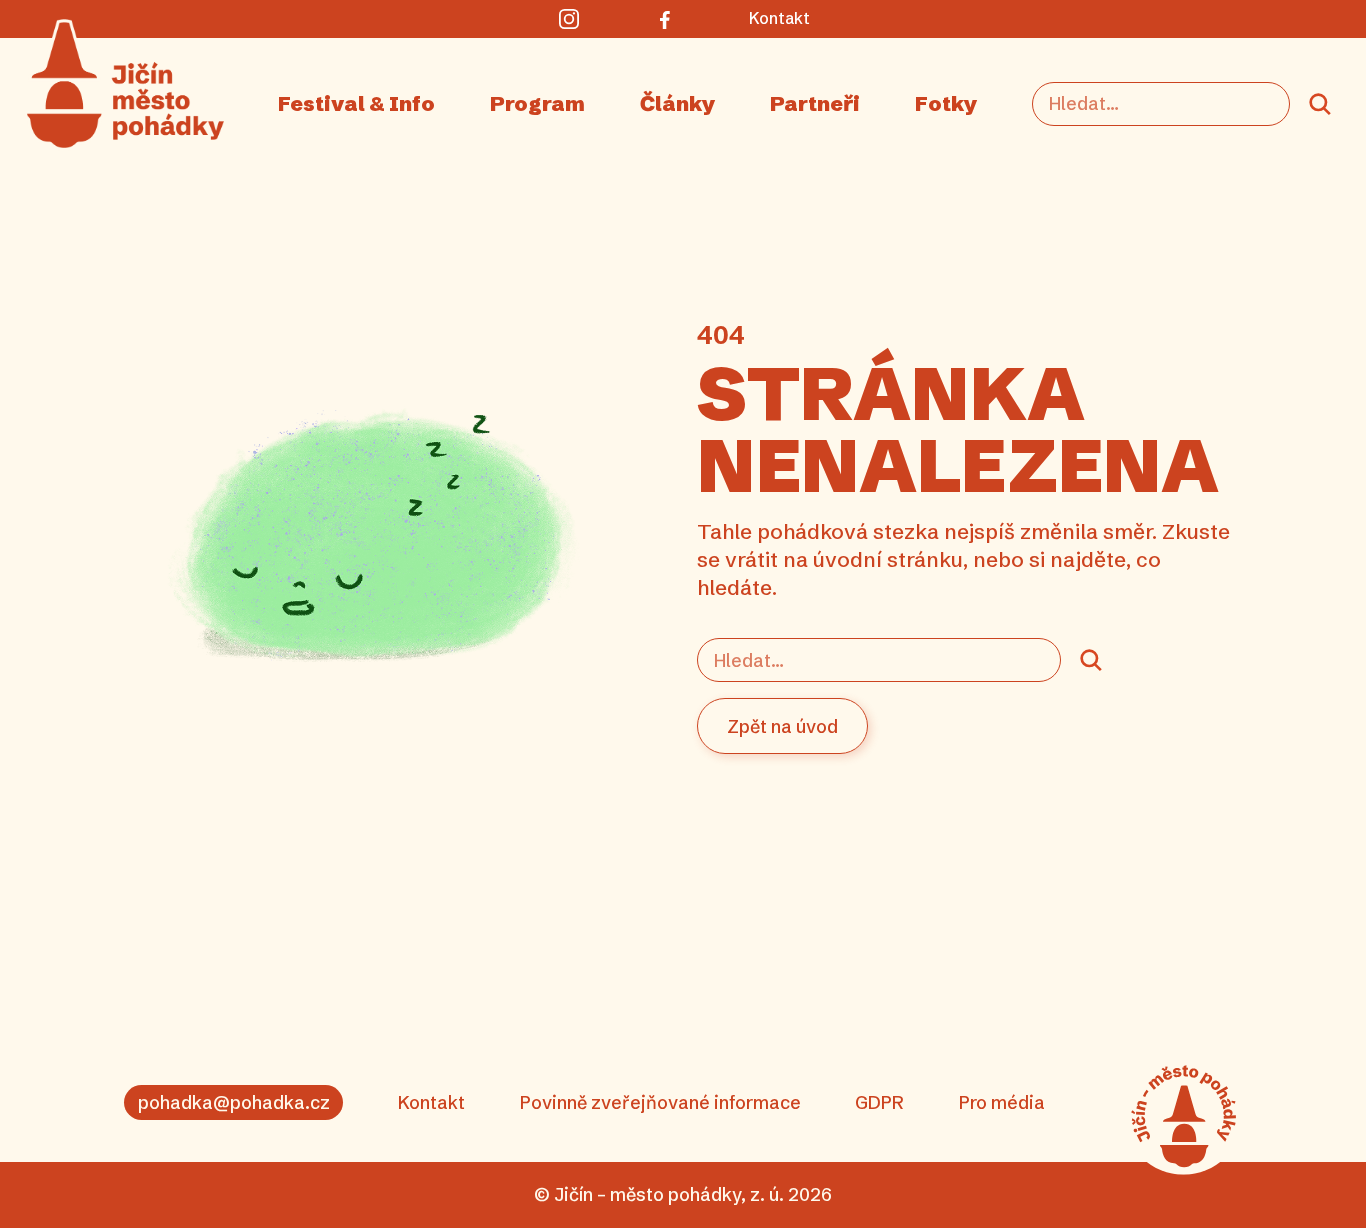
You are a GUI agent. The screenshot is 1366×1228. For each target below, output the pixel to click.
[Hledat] (1320, 104)
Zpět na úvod (782, 726)
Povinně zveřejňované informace (660, 1102)
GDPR (879, 1102)
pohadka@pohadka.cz (234, 1102)
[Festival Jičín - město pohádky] (1183, 1116)
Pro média (1002, 1102)
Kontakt (431, 1102)
